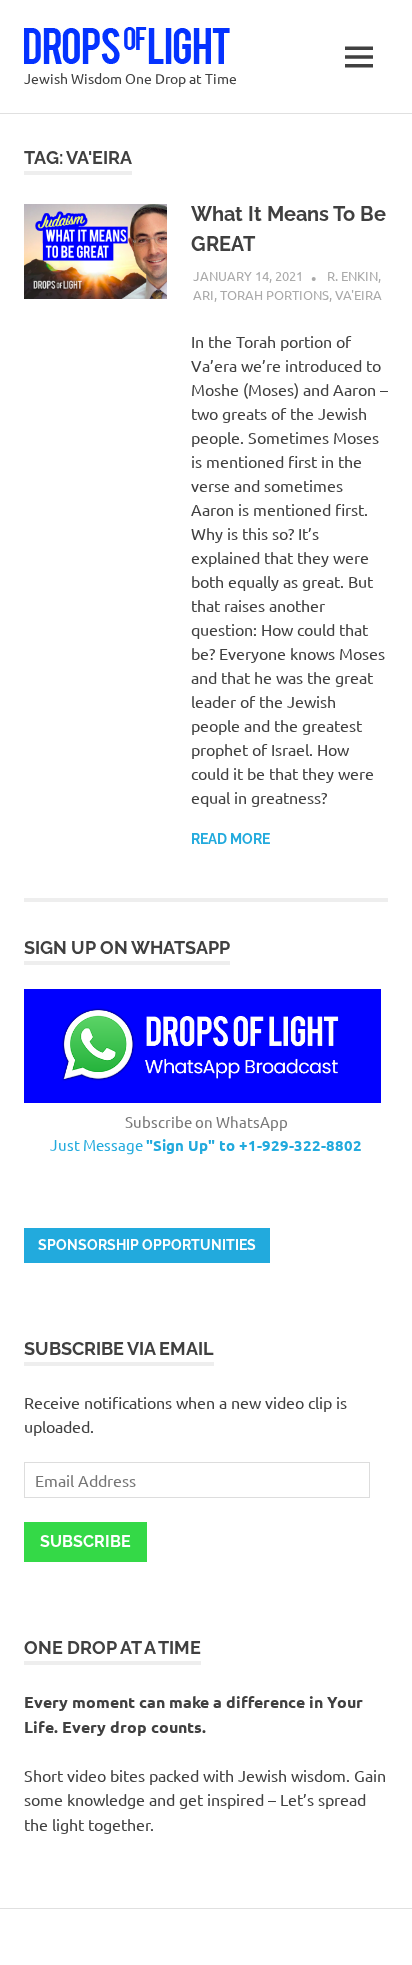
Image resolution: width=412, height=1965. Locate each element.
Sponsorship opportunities (147, 1245)
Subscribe (85, 1541)
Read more (230, 839)
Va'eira (358, 294)
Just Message (206, 1144)
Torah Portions (274, 294)
